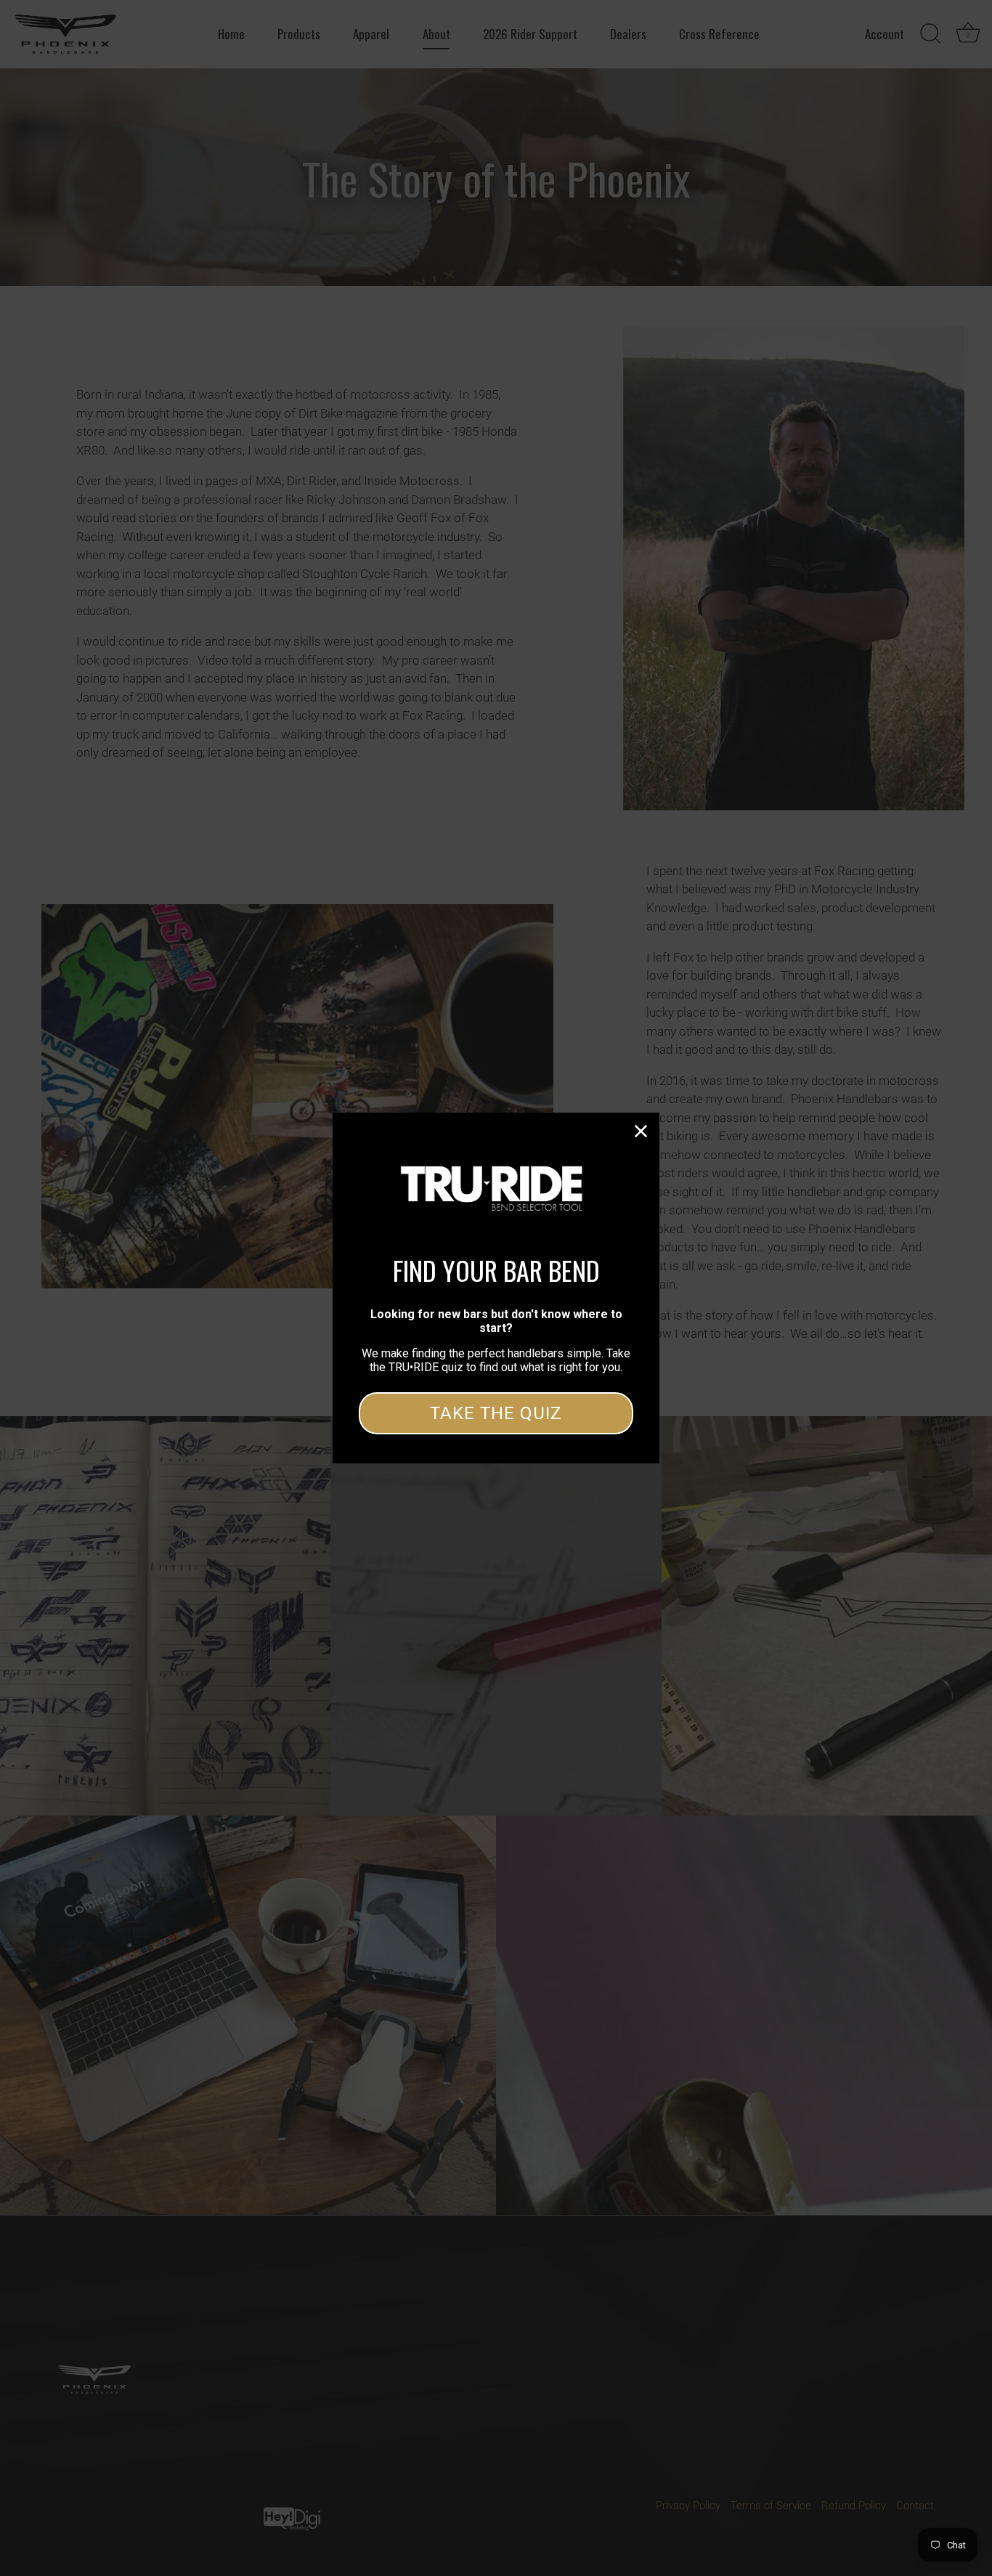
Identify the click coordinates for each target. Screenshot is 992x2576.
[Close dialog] (641, 1131)
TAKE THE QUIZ (496, 1413)
